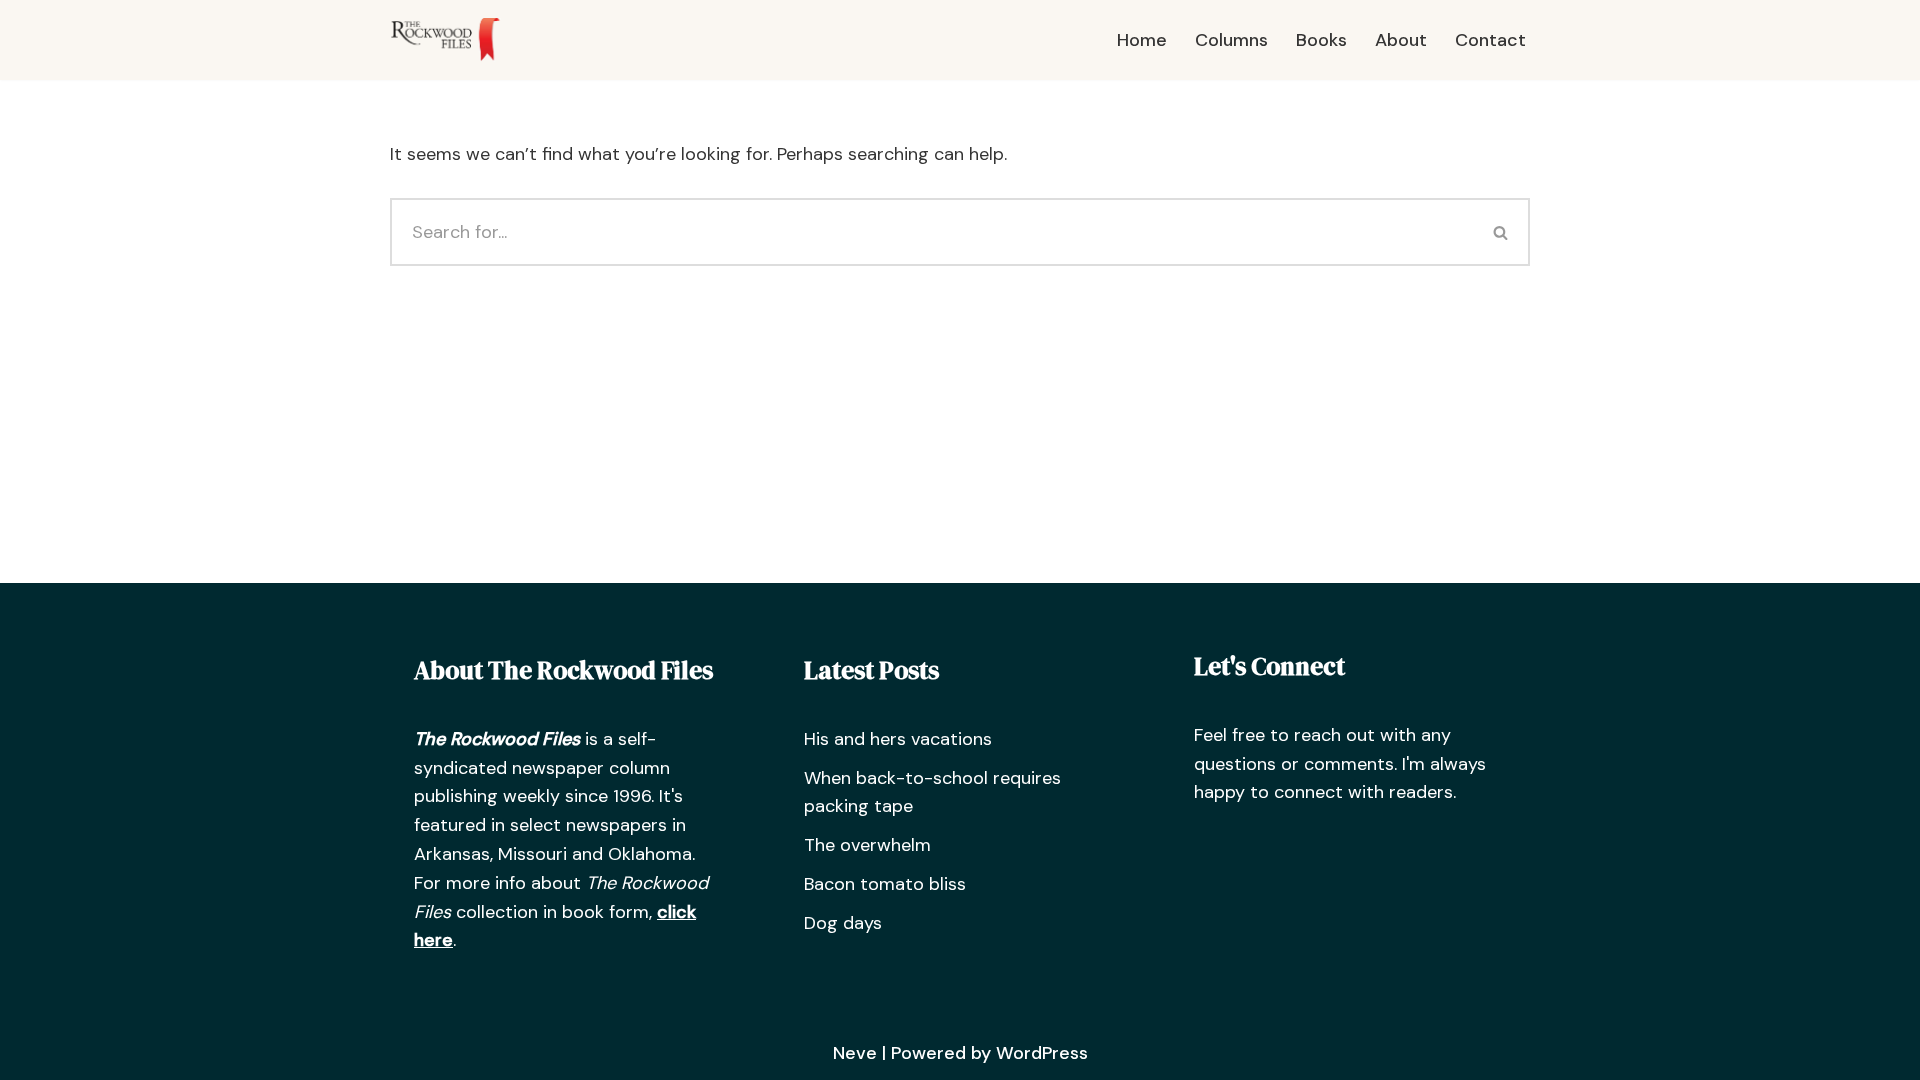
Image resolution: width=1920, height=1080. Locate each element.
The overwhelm (867, 845)
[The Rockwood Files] (455, 40)
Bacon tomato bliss (885, 884)
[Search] (1501, 232)
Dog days (843, 923)
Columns (1231, 40)
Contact (1490, 40)
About (1401, 40)
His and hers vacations (898, 739)
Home (1142, 40)
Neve (855, 1053)
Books (1321, 40)
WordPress (1042, 1053)
